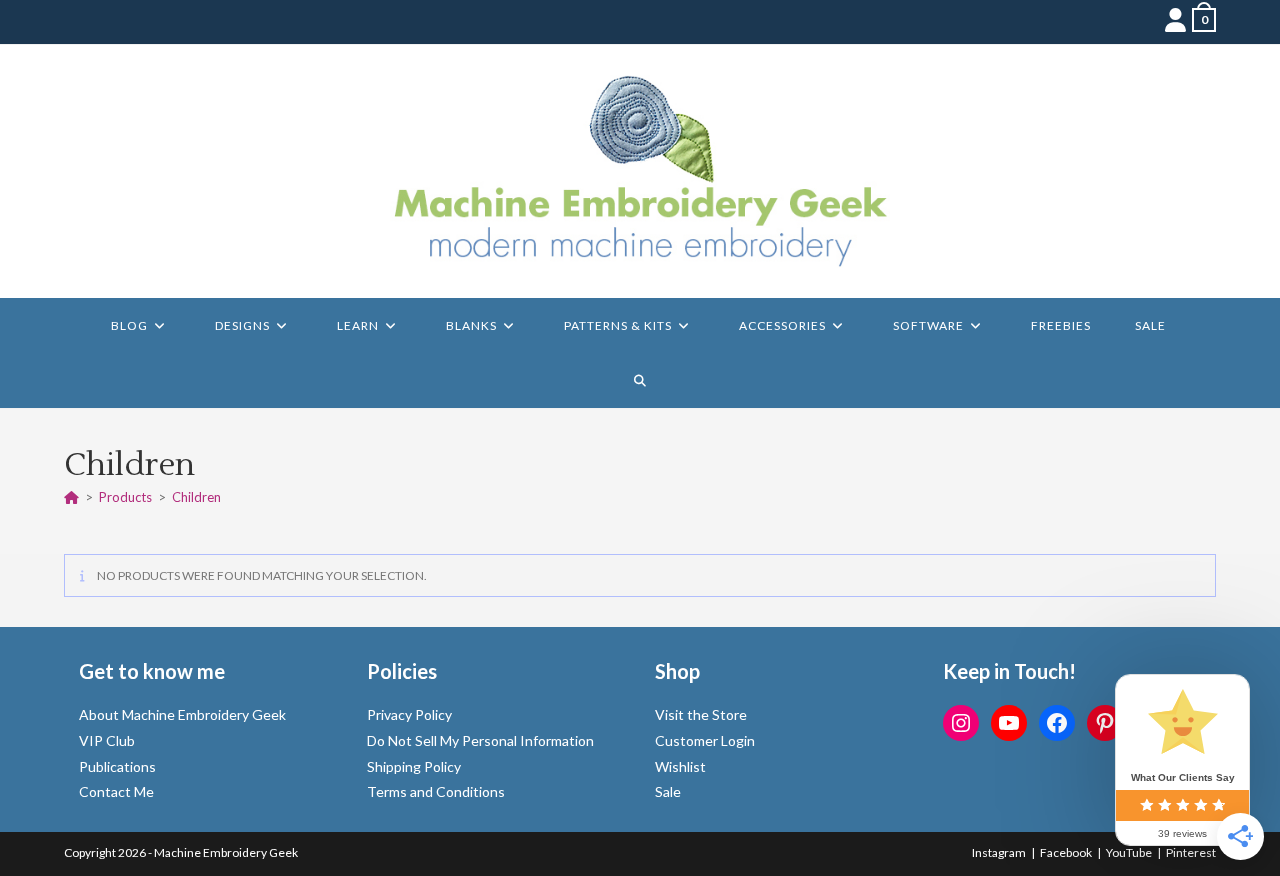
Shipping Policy (414, 766)
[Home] (71, 497)
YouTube (1129, 852)
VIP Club (107, 740)
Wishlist (680, 766)
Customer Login (705, 740)
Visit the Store (701, 714)
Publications (117, 766)
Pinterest (1191, 852)
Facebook (1066, 852)
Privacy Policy (409, 714)
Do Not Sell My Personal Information (480, 740)
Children (196, 497)
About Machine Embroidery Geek (182, 714)
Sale (668, 791)
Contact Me (116, 791)
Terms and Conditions (436, 791)
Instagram (999, 852)
